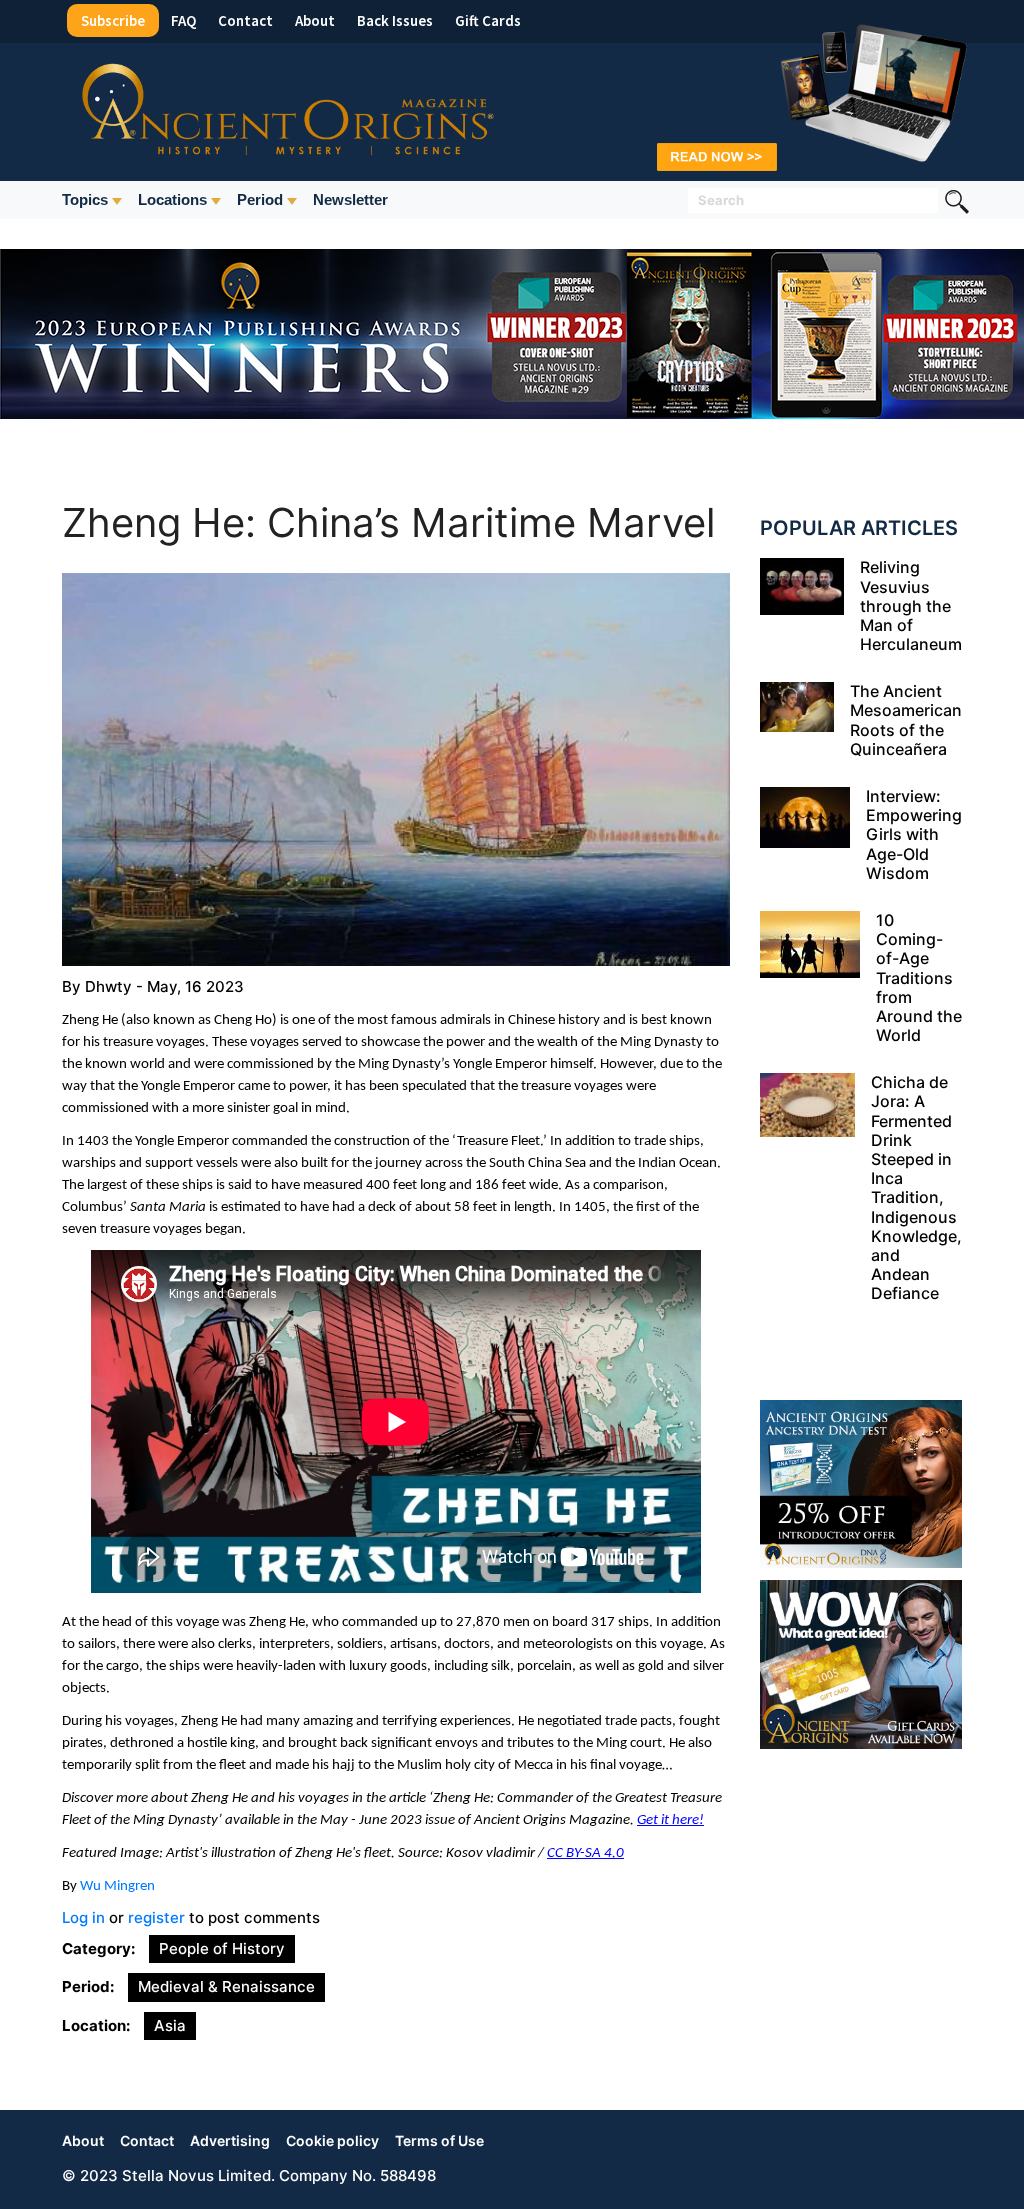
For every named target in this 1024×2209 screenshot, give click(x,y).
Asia (170, 2025)
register (156, 1917)
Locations (172, 199)
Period (260, 199)
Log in (83, 1917)
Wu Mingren (117, 1886)
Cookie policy (332, 2140)
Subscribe (113, 20)
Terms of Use (439, 2140)
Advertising (230, 2140)
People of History (222, 1948)
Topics (85, 199)
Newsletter (350, 199)
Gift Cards (488, 20)
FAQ (183, 20)
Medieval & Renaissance (226, 1986)
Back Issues (395, 20)
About (315, 20)
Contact (245, 20)
